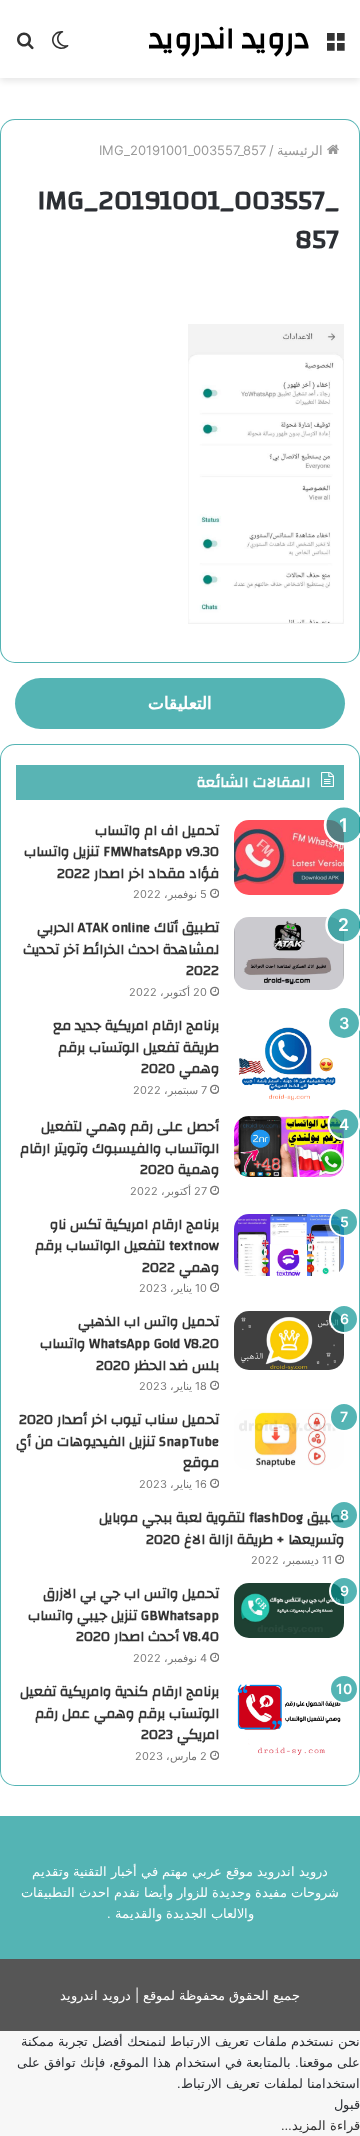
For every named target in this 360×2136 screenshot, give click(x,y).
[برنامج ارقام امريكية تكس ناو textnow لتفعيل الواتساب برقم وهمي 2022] (289, 1245)
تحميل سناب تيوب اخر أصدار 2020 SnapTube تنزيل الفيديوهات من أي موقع (117, 1441)
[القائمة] (335, 46)
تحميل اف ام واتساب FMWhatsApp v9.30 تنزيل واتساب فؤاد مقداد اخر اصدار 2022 (121, 852)
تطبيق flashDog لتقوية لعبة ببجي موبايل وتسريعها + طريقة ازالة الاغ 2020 (221, 1529)
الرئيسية (302, 150)
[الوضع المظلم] (60, 46)
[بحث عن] (25, 46)
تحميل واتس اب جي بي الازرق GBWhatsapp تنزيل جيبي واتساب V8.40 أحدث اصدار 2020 (123, 1615)
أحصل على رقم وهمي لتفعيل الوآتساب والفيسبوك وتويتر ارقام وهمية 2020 (119, 1148)
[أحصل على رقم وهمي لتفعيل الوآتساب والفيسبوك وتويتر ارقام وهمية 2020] (289, 1147)
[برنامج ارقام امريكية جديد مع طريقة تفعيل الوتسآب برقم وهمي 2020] (289, 1058)
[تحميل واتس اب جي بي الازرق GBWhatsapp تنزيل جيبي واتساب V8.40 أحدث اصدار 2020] (289, 1610)
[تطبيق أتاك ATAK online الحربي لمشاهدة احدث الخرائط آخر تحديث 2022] (289, 953)
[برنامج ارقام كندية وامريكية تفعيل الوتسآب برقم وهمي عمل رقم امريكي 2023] (289, 1718)
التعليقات (180, 703)
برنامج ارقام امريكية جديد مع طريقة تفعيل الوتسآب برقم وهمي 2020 (136, 1047)
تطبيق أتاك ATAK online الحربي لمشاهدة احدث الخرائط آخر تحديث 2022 (121, 949)
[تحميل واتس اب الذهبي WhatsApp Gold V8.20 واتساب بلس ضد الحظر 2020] (289, 1340)
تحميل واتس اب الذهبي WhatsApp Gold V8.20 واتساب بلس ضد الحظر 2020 (129, 1343)
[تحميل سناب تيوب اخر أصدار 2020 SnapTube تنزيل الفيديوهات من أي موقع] (289, 1439)
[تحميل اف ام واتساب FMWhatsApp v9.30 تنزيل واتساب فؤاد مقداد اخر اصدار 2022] (289, 857)
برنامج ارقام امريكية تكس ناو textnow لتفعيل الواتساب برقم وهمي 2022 (127, 1246)
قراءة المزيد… (320, 2125)
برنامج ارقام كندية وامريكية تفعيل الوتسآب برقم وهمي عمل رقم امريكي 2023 (119, 1713)
